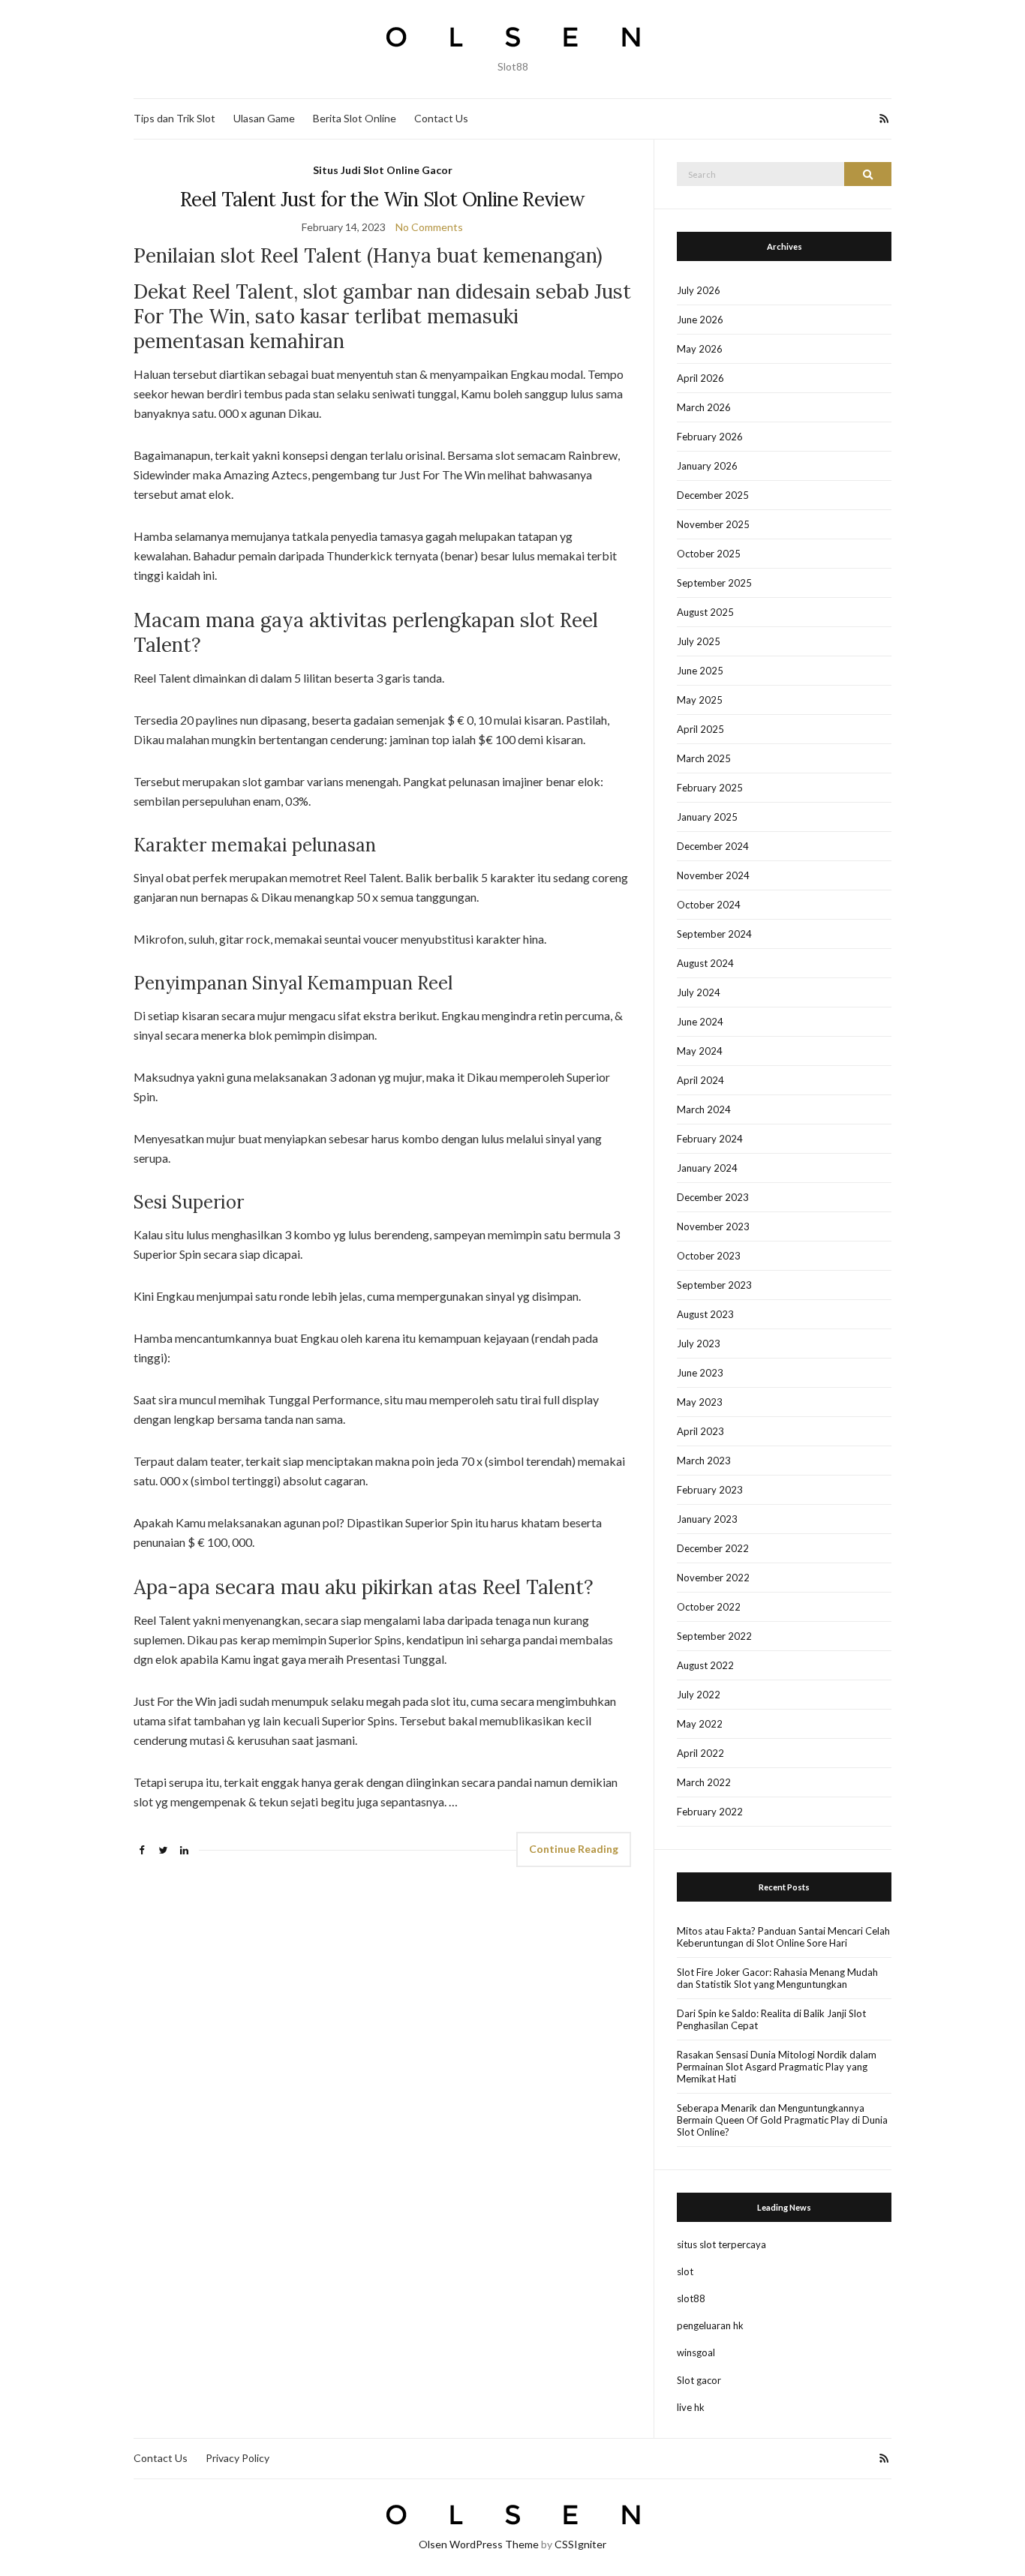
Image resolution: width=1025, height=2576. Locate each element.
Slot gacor (699, 2380)
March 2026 (704, 407)
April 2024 (700, 1080)
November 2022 (713, 1578)
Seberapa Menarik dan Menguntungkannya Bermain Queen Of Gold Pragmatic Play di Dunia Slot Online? (782, 2120)
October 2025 (709, 554)
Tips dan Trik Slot (174, 118)
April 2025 (700, 729)
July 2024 (699, 992)
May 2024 (700, 1051)
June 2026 (700, 320)
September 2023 (714, 1285)
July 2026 (699, 290)
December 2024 (713, 846)
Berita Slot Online (355, 118)
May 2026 (700, 349)
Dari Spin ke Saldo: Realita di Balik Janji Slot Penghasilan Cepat (771, 2019)
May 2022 (700, 1724)
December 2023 (713, 1197)
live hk (691, 2407)
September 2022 (714, 1636)
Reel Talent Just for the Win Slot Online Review (382, 199)
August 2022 (705, 1665)
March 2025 (704, 758)
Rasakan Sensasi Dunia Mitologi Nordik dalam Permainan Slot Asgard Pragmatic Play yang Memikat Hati (777, 2067)
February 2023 (710, 1490)
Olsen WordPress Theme (479, 2544)
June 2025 (700, 671)
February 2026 (710, 437)
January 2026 (707, 466)
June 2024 (700, 1022)
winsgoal (696, 2352)
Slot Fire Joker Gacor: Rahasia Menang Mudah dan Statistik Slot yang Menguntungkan (777, 1978)
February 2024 (710, 1139)
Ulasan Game (264, 118)
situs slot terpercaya (721, 2244)
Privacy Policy (237, 2458)
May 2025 (700, 700)
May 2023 (700, 1402)
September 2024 (714, 934)
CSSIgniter (580, 2544)
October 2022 (709, 1607)
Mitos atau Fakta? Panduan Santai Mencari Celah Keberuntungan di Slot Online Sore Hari (783, 1937)
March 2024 (704, 1109)
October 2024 (709, 905)
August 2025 (705, 612)
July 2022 (699, 1695)
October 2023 (709, 1256)
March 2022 (704, 1782)
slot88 (691, 2298)
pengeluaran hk (710, 2325)
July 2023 (699, 1344)
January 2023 (707, 1519)
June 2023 (700, 1373)
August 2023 (705, 1314)
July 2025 (699, 641)
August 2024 (705, 963)
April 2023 (700, 1431)
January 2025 (707, 817)
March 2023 (704, 1461)
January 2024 (707, 1168)
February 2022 (710, 1812)
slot (685, 2271)
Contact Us (441, 118)
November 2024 (713, 875)
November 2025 (713, 524)
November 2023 (713, 1226)
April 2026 (700, 378)
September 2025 (714, 583)
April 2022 (700, 1753)
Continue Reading (574, 1849)
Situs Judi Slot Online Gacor (383, 170)
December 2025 (713, 495)
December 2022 (713, 1548)
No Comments (429, 227)
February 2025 (710, 788)
